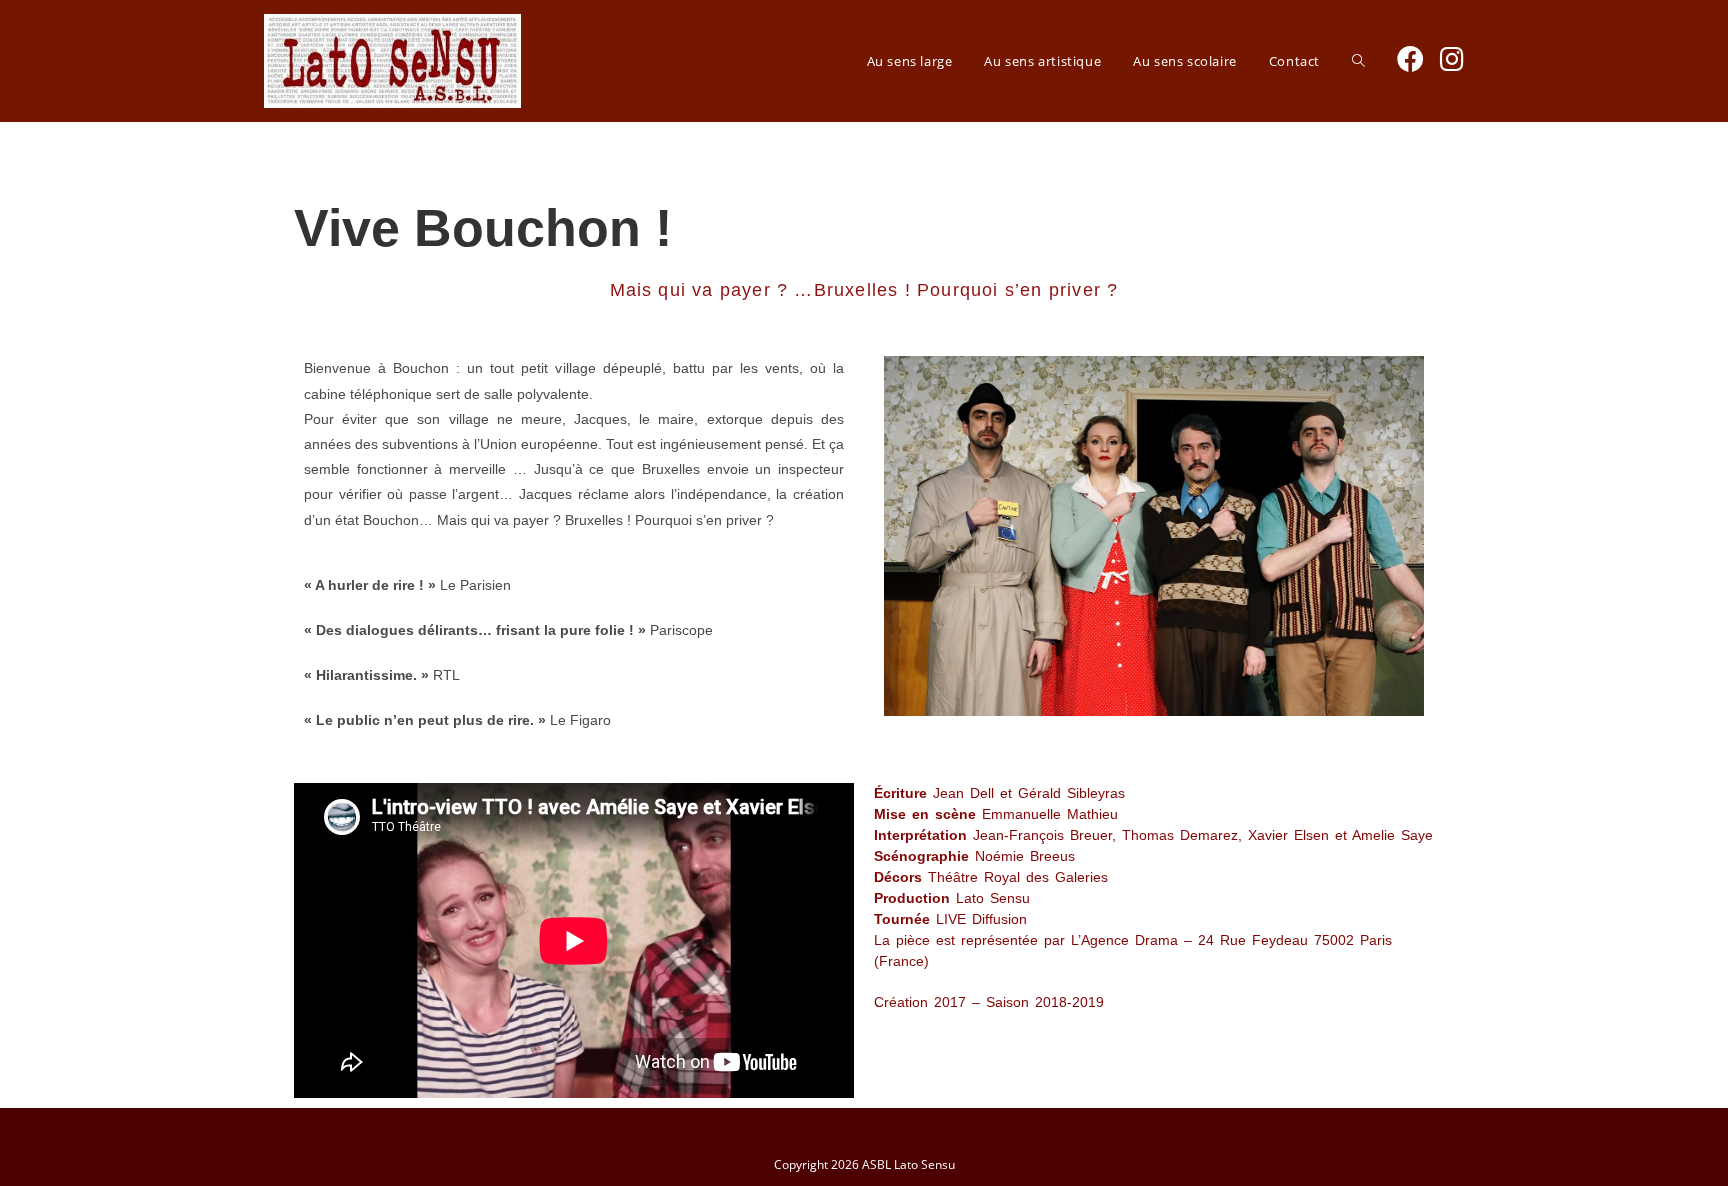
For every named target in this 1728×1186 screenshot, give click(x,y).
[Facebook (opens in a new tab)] (1410, 58)
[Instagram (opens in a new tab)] (1452, 58)
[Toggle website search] (1358, 61)
